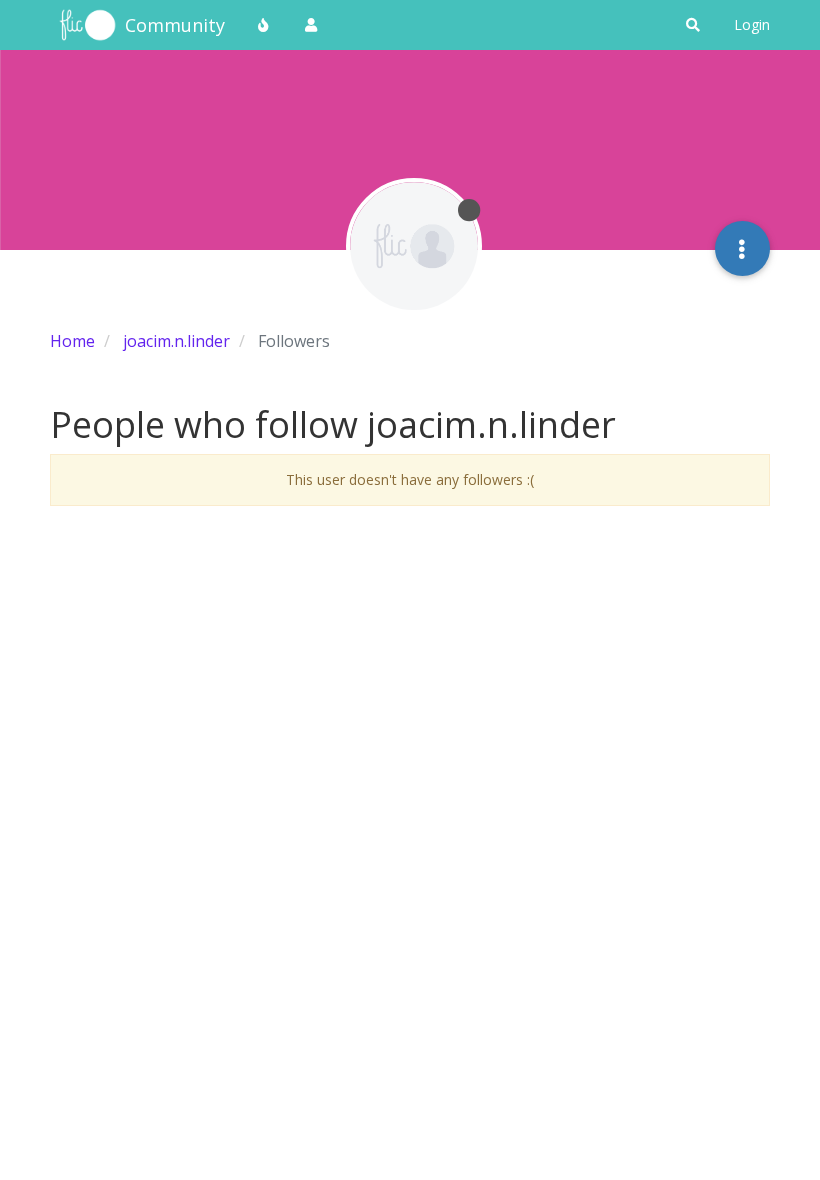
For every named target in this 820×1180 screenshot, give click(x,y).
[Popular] (264, 25)
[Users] (311, 25)
